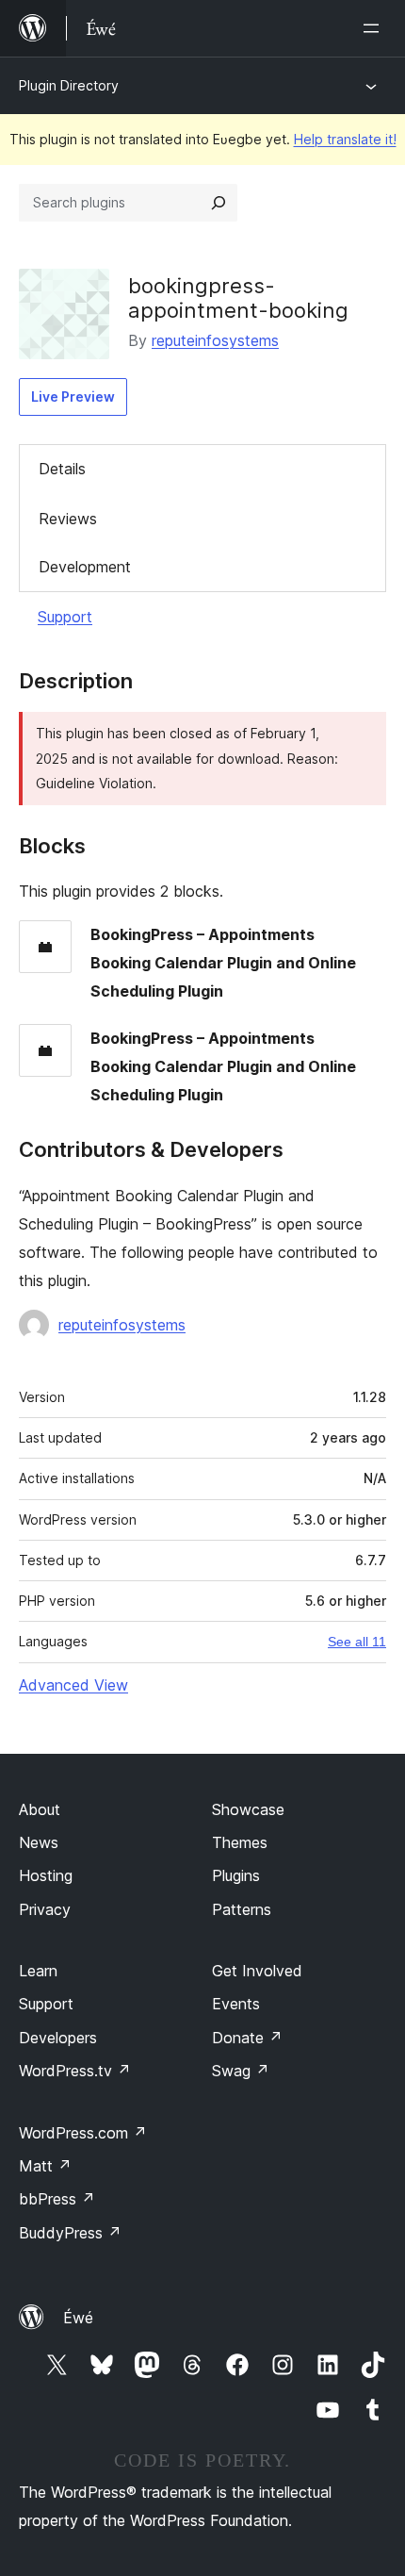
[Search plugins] (219, 203)
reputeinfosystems (215, 340)
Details (62, 469)
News (39, 1842)
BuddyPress (70, 2233)
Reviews (68, 519)
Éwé (78, 2318)
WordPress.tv (75, 2071)
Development (85, 567)
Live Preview (73, 396)
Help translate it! (345, 139)
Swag (241, 2071)
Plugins (236, 1875)
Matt (45, 2166)
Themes (240, 1842)
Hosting (46, 1875)
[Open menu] (375, 28)
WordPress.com (83, 2133)
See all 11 (357, 1642)
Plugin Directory (69, 85)
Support (65, 617)
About (40, 1809)
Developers (58, 2038)
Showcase (248, 1809)
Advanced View (73, 1685)
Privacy (45, 1909)
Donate (247, 2038)
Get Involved (257, 1971)
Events (236, 2004)
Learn (38, 1971)
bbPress (57, 2199)
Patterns (242, 1909)
